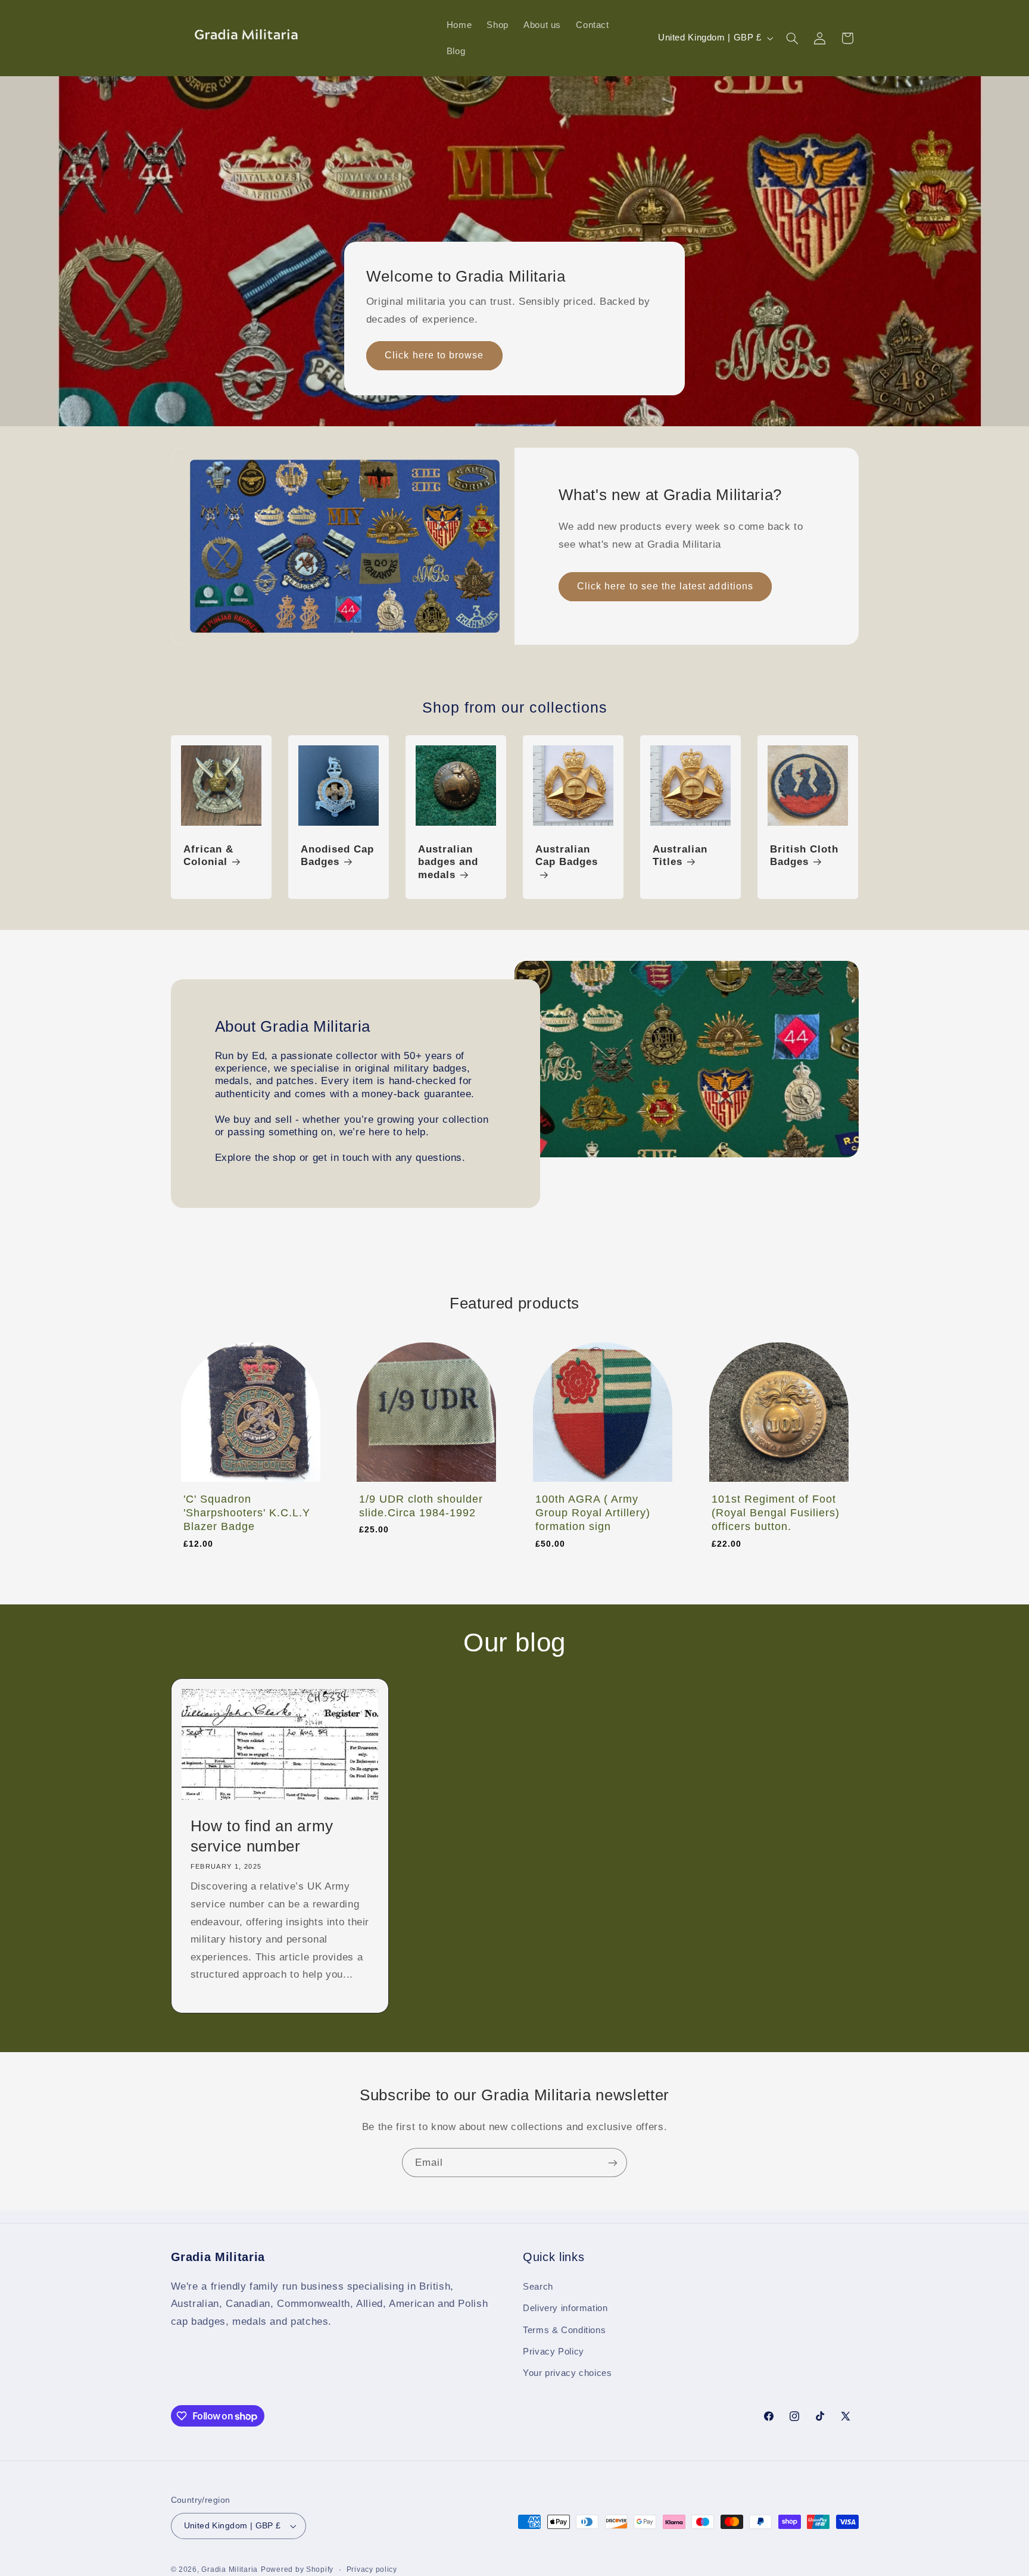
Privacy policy (372, 2569)
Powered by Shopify (297, 2569)
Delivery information (565, 2308)
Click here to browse (434, 355)
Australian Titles (680, 856)
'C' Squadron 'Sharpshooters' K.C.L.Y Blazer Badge (247, 1513)
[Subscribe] (613, 2163)
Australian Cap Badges (567, 856)
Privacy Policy (554, 2352)
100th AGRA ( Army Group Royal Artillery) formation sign (593, 1513)
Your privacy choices (567, 2374)
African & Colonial (208, 856)
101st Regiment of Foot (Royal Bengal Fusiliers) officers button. (776, 1513)
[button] (792, 38)
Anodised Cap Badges (337, 856)
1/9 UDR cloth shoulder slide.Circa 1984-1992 (421, 1506)
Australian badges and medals (448, 862)
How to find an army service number (262, 1836)
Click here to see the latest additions (665, 586)
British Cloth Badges (804, 856)
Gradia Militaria (230, 2569)
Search (538, 2287)
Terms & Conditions (564, 2330)
